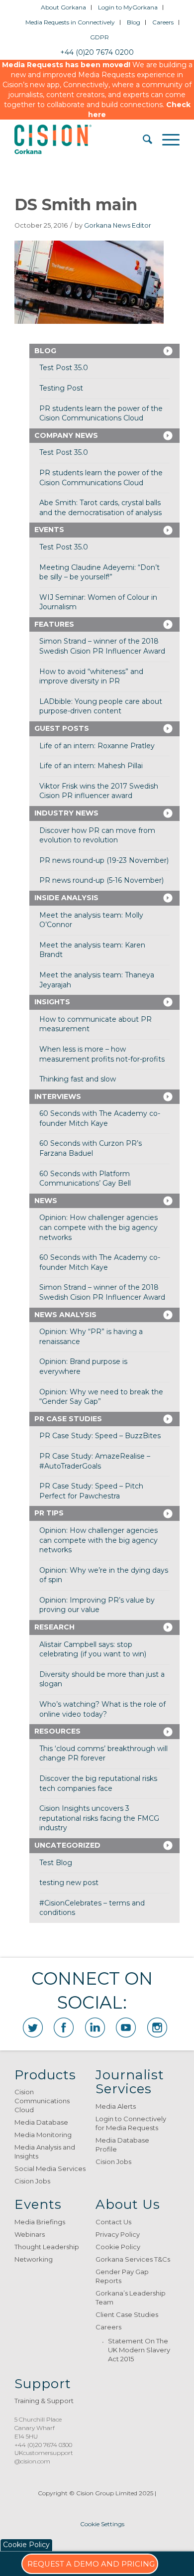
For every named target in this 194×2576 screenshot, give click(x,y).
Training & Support (44, 2401)
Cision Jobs (32, 2181)
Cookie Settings (102, 2524)
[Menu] (166, 139)
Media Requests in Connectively (70, 22)
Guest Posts (62, 728)
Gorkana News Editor (118, 225)
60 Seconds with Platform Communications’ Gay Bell (85, 1179)
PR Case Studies (68, 1419)
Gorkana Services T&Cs (133, 2259)
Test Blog (56, 1863)
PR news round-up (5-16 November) (101, 880)
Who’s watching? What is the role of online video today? (102, 1709)
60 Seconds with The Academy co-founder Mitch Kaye (100, 1118)
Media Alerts (116, 2106)
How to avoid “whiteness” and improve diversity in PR (91, 677)
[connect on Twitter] (33, 2028)
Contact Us (113, 2222)
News (46, 1201)
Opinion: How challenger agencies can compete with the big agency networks (98, 1227)
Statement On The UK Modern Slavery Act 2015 (139, 2350)
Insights (52, 1002)
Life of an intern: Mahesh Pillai (91, 766)
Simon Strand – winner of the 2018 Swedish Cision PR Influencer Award (102, 646)
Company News (66, 435)
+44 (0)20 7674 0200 (97, 52)
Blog (134, 22)
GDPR (99, 37)
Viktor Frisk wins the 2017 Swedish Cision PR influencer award (99, 791)
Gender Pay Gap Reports (122, 2276)
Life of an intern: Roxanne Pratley (97, 746)
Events (49, 530)
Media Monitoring (43, 2135)
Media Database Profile (122, 2145)
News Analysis (65, 1315)
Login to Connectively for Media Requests (131, 2123)
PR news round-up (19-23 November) (104, 860)
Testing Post (61, 388)
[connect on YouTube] (126, 2028)
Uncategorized (67, 1845)
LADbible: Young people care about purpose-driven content (101, 706)
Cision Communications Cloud (42, 2101)
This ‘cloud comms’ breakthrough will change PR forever (103, 1754)
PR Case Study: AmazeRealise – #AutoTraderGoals (95, 1461)
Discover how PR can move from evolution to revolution (97, 835)
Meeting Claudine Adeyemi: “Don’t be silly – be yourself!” (99, 572)
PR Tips (49, 1513)
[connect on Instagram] (157, 2028)
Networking (34, 2259)
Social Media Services (50, 2169)
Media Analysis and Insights (45, 2152)
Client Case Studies (127, 2314)
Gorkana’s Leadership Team (131, 2298)
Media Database (41, 2122)
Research (54, 1627)
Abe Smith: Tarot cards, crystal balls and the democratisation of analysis (100, 508)
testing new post (69, 1883)
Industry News (66, 813)
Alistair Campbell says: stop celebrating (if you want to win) (93, 1649)
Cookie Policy (118, 2247)
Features (54, 624)
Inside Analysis (66, 898)
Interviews (58, 1096)
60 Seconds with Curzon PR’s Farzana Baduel (91, 1148)
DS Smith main (76, 204)
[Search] (143, 139)
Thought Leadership (47, 2247)
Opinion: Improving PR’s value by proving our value (97, 1605)
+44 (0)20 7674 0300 (43, 2445)
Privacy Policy (118, 2234)
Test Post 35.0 (64, 368)
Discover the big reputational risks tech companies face (98, 1783)
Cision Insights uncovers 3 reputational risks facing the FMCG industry (99, 1818)
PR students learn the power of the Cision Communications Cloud (101, 413)
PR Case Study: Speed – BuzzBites (100, 1436)
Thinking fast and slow (78, 1079)
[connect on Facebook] (64, 2028)
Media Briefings (40, 2222)
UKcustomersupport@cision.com (44, 2457)
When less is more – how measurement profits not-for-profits (102, 1054)
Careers (163, 22)
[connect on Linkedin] (95, 2028)
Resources (57, 1731)
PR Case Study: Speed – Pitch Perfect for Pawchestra (91, 1491)
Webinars (30, 2234)
